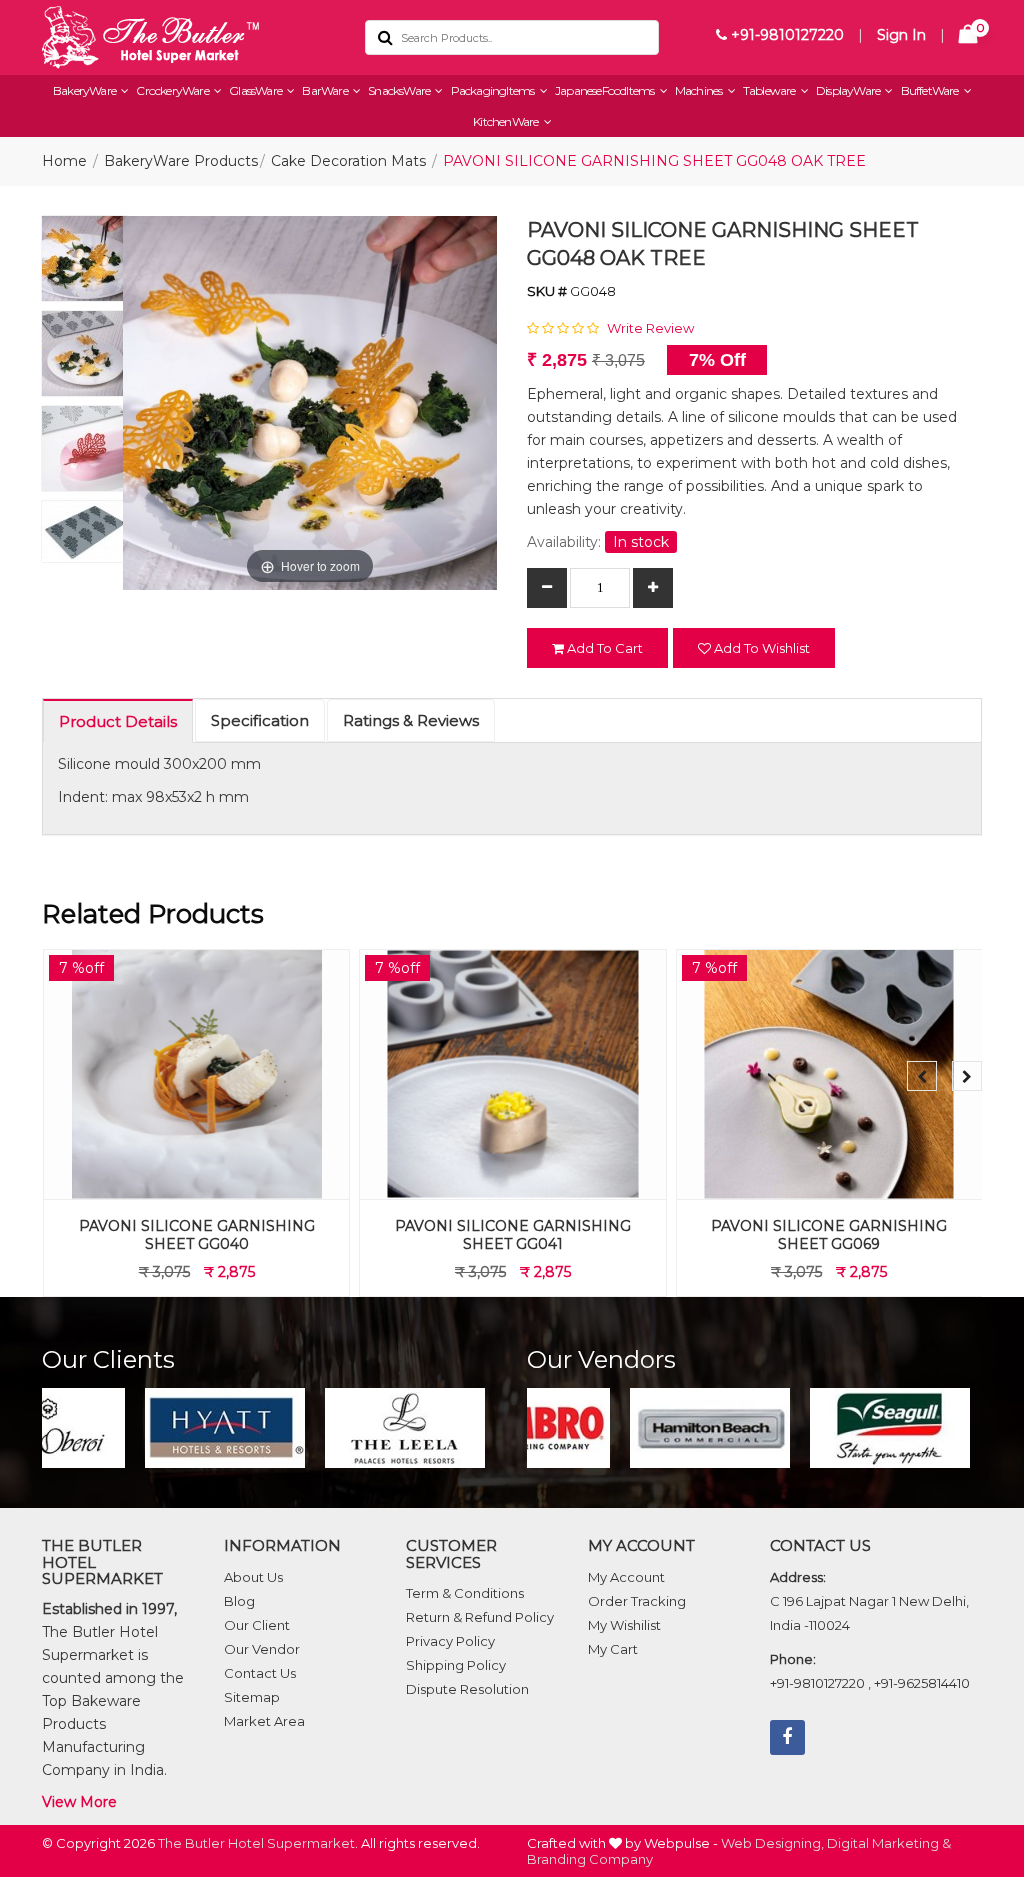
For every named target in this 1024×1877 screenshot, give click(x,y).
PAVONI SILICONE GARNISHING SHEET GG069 (829, 1235)
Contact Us (260, 1673)
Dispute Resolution (467, 1689)
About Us (253, 1577)
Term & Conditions (465, 1593)
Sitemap (252, 1697)
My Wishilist (624, 1625)
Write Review (650, 328)
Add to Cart (603, 648)
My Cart (613, 1649)
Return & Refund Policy (480, 1617)
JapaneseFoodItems (606, 90)
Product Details (118, 721)
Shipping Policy (456, 1665)
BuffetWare (931, 90)
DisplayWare (849, 90)
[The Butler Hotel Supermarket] (188, 37)
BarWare (326, 90)
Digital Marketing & (889, 1843)
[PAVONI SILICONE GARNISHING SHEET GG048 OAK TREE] (84, 263)
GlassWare (256, 90)
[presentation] (922, 1076)
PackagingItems (494, 90)
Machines (700, 90)
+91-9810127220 (785, 35)
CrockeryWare (173, 90)
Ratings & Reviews (411, 720)
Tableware (770, 90)
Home (64, 161)
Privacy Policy (450, 1641)
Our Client (257, 1625)
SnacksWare (400, 90)
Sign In (901, 35)
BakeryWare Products (181, 161)
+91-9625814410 (922, 1683)
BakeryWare (85, 90)
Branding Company (590, 1859)
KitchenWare (506, 121)
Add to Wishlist (760, 648)
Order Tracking (637, 1601)
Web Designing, (772, 1843)
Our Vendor (262, 1649)
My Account (626, 1577)
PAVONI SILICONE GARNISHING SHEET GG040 (197, 1235)
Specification (260, 720)
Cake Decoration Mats (348, 161)
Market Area (264, 1721)
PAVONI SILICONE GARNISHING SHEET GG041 (513, 1235)
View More (79, 1802)
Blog (239, 1601)
